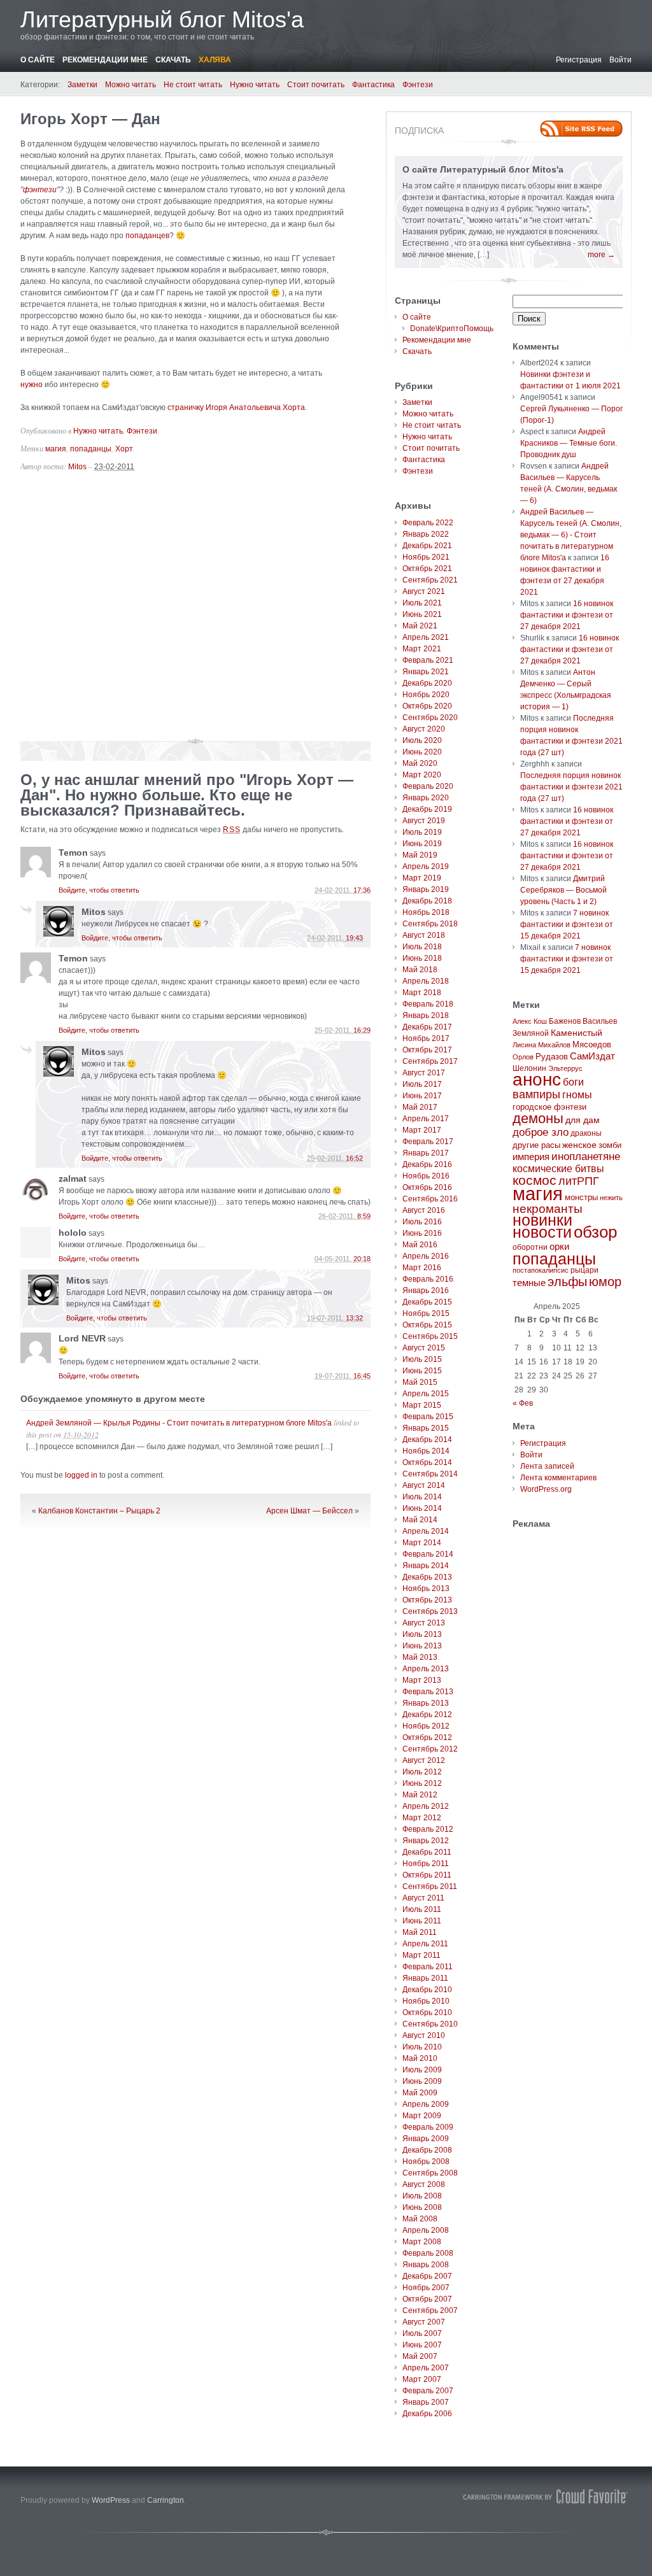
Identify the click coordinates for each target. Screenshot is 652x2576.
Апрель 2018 (426, 981)
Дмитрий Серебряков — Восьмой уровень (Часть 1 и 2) (563, 890)
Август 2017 (424, 1073)
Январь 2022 (426, 534)
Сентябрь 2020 (430, 718)
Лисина (524, 1045)
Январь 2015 (426, 1428)
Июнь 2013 (422, 1646)
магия (56, 449)
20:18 (362, 1259)
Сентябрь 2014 (430, 1474)
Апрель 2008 (426, 2230)
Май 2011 (420, 1932)
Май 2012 (420, 1795)
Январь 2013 (426, 1703)
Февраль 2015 (428, 1417)
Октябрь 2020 (427, 706)
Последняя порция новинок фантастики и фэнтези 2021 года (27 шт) (571, 787)
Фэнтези (418, 85)
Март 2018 (422, 993)
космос (535, 1180)
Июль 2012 (422, 1772)
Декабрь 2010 (427, 1990)
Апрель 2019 (426, 867)
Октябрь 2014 (427, 1462)
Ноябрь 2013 (426, 1589)
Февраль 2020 (428, 786)
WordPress (111, 2500)
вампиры (536, 1094)
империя (531, 1157)
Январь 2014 (426, 1566)
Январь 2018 (426, 1016)
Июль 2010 (422, 2047)
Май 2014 (420, 1520)
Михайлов (554, 1045)
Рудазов (552, 1057)
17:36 (362, 890)
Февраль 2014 (428, 1554)
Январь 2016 (426, 1291)
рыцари (585, 1270)
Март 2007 (422, 2379)
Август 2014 (424, 1485)
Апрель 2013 (426, 1669)
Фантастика (373, 85)
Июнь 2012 (422, 1783)
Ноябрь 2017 (426, 1038)
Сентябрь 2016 (430, 1199)
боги (573, 1082)
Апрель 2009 (426, 2104)
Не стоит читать (193, 85)
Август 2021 (424, 591)
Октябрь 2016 (427, 1187)
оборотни (530, 1247)
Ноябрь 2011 (426, 1864)
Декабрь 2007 (427, 2276)
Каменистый (577, 1033)
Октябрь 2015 (427, 1325)
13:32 (354, 1318)
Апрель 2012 (426, 1806)
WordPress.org (546, 1489)
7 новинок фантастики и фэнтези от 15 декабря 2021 (567, 924)
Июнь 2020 (422, 752)
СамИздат (592, 1056)
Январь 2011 (425, 1978)
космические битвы (558, 1169)
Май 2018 (420, 970)
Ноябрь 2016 (426, 1176)
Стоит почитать (316, 85)
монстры (581, 1197)
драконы (586, 1133)
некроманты (548, 1209)
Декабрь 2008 (427, 2150)
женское (579, 1145)
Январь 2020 (426, 798)
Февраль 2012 (428, 1829)
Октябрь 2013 (427, 1600)
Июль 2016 (422, 1222)
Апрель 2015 (426, 1394)
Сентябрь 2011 (430, 1886)
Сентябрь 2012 (430, 1749)
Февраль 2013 (428, 1692)
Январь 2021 (426, 672)
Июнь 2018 (422, 958)
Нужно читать (255, 85)
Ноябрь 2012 (426, 1726)
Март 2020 (422, 775)
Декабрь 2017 (427, 1027)
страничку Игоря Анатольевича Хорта (236, 407)
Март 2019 (422, 878)
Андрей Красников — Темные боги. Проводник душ (569, 443)
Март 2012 (422, 1818)
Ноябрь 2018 (426, 912)
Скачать (173, 60)
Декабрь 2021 (427, 546)
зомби (610, 1145)
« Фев (523, 1403)
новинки (542, 1220)
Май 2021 (420, 626)
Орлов (523, 1057)
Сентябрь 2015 (430, 1336)
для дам (583, 1120)
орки (559, 1246)
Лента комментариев (558, 1478)
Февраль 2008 (428, 2253)
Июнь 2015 (422, 1371)
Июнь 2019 (422, 844)
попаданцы (91, 449)
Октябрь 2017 (427, 1050)
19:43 (354, 938)
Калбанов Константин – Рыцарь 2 (99, 1511)
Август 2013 (424, 1623)
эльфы (567, 1282)
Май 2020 (420, 763)
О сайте (38, 60)
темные (529, 1283)
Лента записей (547, 1466)
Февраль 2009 (428, 2127)
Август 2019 (424, 821)
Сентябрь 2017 (430, 1061)
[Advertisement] (195, 611)
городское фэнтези (549, 1107)
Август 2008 (424, 2184)
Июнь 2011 (422, 1921)
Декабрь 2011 (427, 1852)
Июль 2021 (422, 603)
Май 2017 (420, 1107)
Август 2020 (424, 729)
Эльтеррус (565, 1068)
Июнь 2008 (422, 2207)
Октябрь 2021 (427, 569)
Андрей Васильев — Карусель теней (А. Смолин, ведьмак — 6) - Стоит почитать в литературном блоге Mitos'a (571, 535)
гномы (577, 1095)
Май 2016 (420, 1245)
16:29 (362, 1030)
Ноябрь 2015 (426, 1313)
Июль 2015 (422, 1359)
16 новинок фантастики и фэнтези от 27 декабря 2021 (567, 615)
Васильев (600, 1021)
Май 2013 (420, 1657)
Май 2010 (420, 2058)
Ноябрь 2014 (426, 1451)
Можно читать (131, 85)
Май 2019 (420, 855)
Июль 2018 (422, 947)
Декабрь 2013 (427, 1577)
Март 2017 (422, 1130)
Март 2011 (422, 1955)
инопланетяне (586, 1157)
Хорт (124, 449)
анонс (537, 1079)
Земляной (531, 1033)
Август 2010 (424, 2035)
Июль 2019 (422, 832)
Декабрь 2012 (427, 1715)
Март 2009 (422, 2116)
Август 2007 (424, 2322)
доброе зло (541, 1132)
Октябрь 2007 (427, 2299)
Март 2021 (422, 649)
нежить (611, 1198)
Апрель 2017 (426, 1119)
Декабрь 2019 (427, 809)
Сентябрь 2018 (430, 924)
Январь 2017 (426, 1153)
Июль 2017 (422, 1084)
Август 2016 (424, 1210)
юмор (605, 1282)
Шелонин (529, 1068)
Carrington (166, 2500)
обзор (595, 1232)
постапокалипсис (541, 1270)
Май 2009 (420, 2093)
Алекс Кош (530, 1021)
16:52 (354, 1158)
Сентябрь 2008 (430, 2173)
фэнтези (40, 190)
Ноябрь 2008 (426, 2162)
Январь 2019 (426, 889)
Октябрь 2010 (427, 2013)
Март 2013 (422, 1680)
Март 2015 (422, 1405)
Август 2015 (424, 1348)
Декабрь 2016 (427, 1164)
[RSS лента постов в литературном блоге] (581, 129)
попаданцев (147, 236)
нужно (32, 385)
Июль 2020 (422, 740)
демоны (538, 1118)
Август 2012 (424, 1760)
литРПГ (579, 1181)
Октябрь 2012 (427, 1737)
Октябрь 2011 (427, 1875)
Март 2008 (422, 2242)
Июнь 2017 (422, 1096)
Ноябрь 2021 (426, 557)
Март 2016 (422, 1268)
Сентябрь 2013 (430, 1611)
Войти (620, 60)
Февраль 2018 (428, 1004)
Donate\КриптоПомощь (452, 329)
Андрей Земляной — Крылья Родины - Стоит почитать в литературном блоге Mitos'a (179, 1423)
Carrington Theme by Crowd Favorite (546, 2496)
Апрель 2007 (426, 2368)
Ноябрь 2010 (426, 2001)
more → (601, 255)
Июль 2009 (422, 2070)
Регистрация (579, 60)
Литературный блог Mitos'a (162, 19)
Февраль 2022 (428, 523)
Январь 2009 (426, 2139)
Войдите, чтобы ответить (99, 890)
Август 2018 (424, 935)
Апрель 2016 (426, 1256)
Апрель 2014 (426, 1531)
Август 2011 (423, 1898)
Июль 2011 (422, 1909)
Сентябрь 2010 (430, 2024)
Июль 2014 (422, 1497)
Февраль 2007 (428, 2391)
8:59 (364, 1216)
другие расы (536, 1145)
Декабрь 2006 (427, 2414)
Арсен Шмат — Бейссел (309, 1511)
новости (542, 1232)
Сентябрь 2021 (430, 580)
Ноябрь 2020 (426, 695)
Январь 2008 (426, 2265)
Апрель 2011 (425, 1944)
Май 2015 (420, 1382)
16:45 (362, 1376)
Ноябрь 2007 (426, 2288)
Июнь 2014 (422, 1508)
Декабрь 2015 (427, 1302)
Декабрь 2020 (427, 683)
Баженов (565, 1021)
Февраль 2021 (428, 660)
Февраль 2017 (428, 1142)
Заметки (82, 85)
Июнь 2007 (422, 2345)
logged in (81, 1475)
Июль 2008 (422, 2196)
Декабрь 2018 (427, 901)
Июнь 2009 (422, 2081)
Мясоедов (592, 1044)
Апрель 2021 (426, 637)
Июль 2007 (422, 2333)
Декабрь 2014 (427, 1440)
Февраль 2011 (428, 1967)
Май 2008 (420, 2219)
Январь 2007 (426, 2402)
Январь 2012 (426, 1841)
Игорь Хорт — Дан (90, 119)
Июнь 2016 (422, 1233)
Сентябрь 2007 (430, 2311)
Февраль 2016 (428, 1279)
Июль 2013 (422, 1634)
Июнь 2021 (422, 614)
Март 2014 (422, 1543)
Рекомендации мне (105, 60)
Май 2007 (420, 2356)
